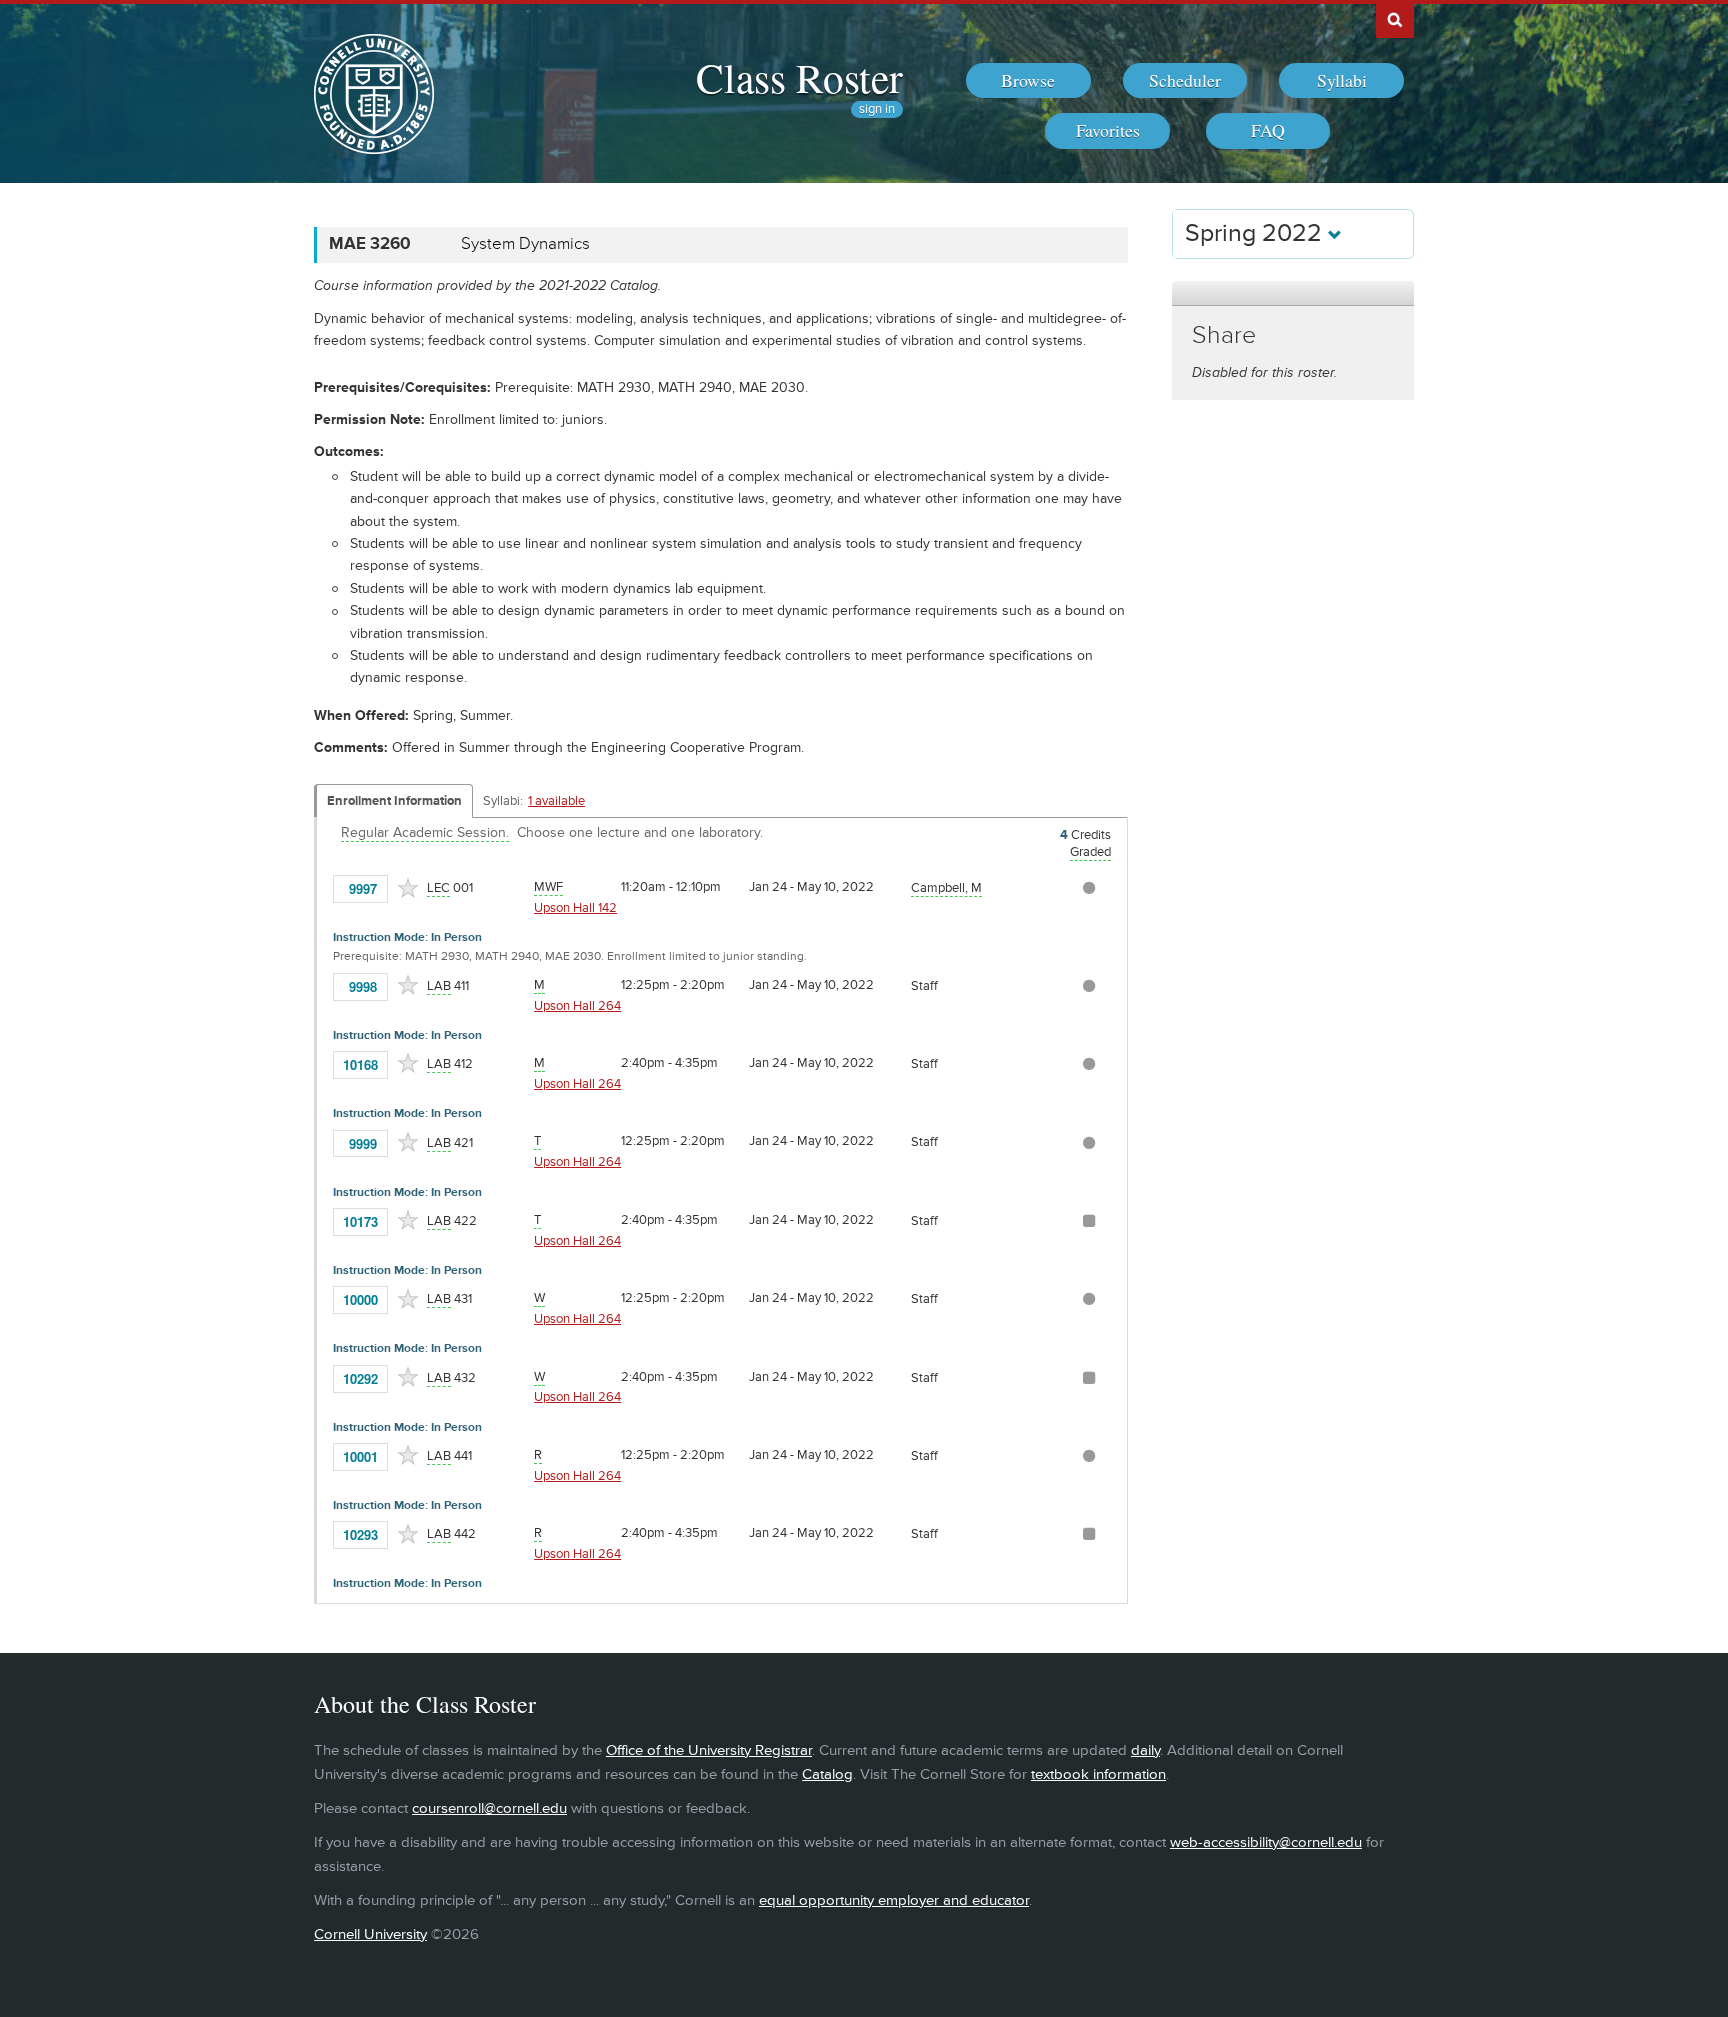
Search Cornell (1395, 19)
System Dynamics (525, 244)
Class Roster (799, 77)
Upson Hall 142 (575, 908)
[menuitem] (1028, 81)
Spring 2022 (1256, 233)
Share (1224, 335)
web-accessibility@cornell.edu (1266, 1842)
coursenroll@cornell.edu (489, 1808)
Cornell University (370, 1934)
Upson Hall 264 (577, 1006)
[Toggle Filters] (1293, 293)
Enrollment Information (394, 801)
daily (1145, 1750)
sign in (877, 109)
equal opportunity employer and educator (894, 1900)
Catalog (827, 1774)
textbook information (1098, 1774)
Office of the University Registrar (709, 1750)
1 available (556, 801)
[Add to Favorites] (408, 888)
